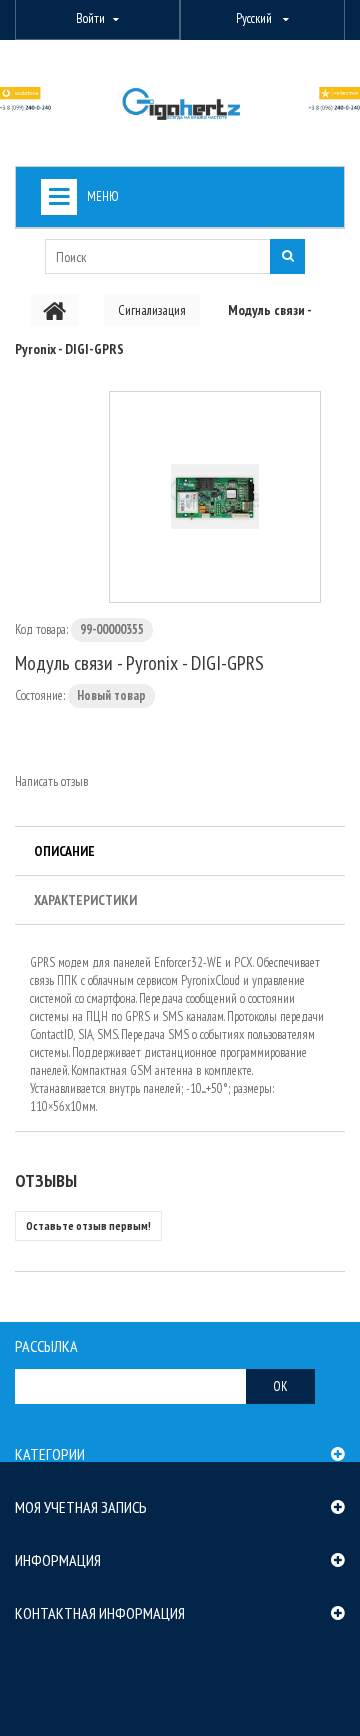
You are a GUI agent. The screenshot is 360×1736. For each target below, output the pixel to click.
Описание (64, 851)
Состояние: (40, 695)
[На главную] (55, 310)
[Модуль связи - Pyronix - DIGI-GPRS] (215, 497)
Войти (90, 18)
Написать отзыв (51, 781)
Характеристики (85, 900)
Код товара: (41, 629)
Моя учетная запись (81, 1507)
